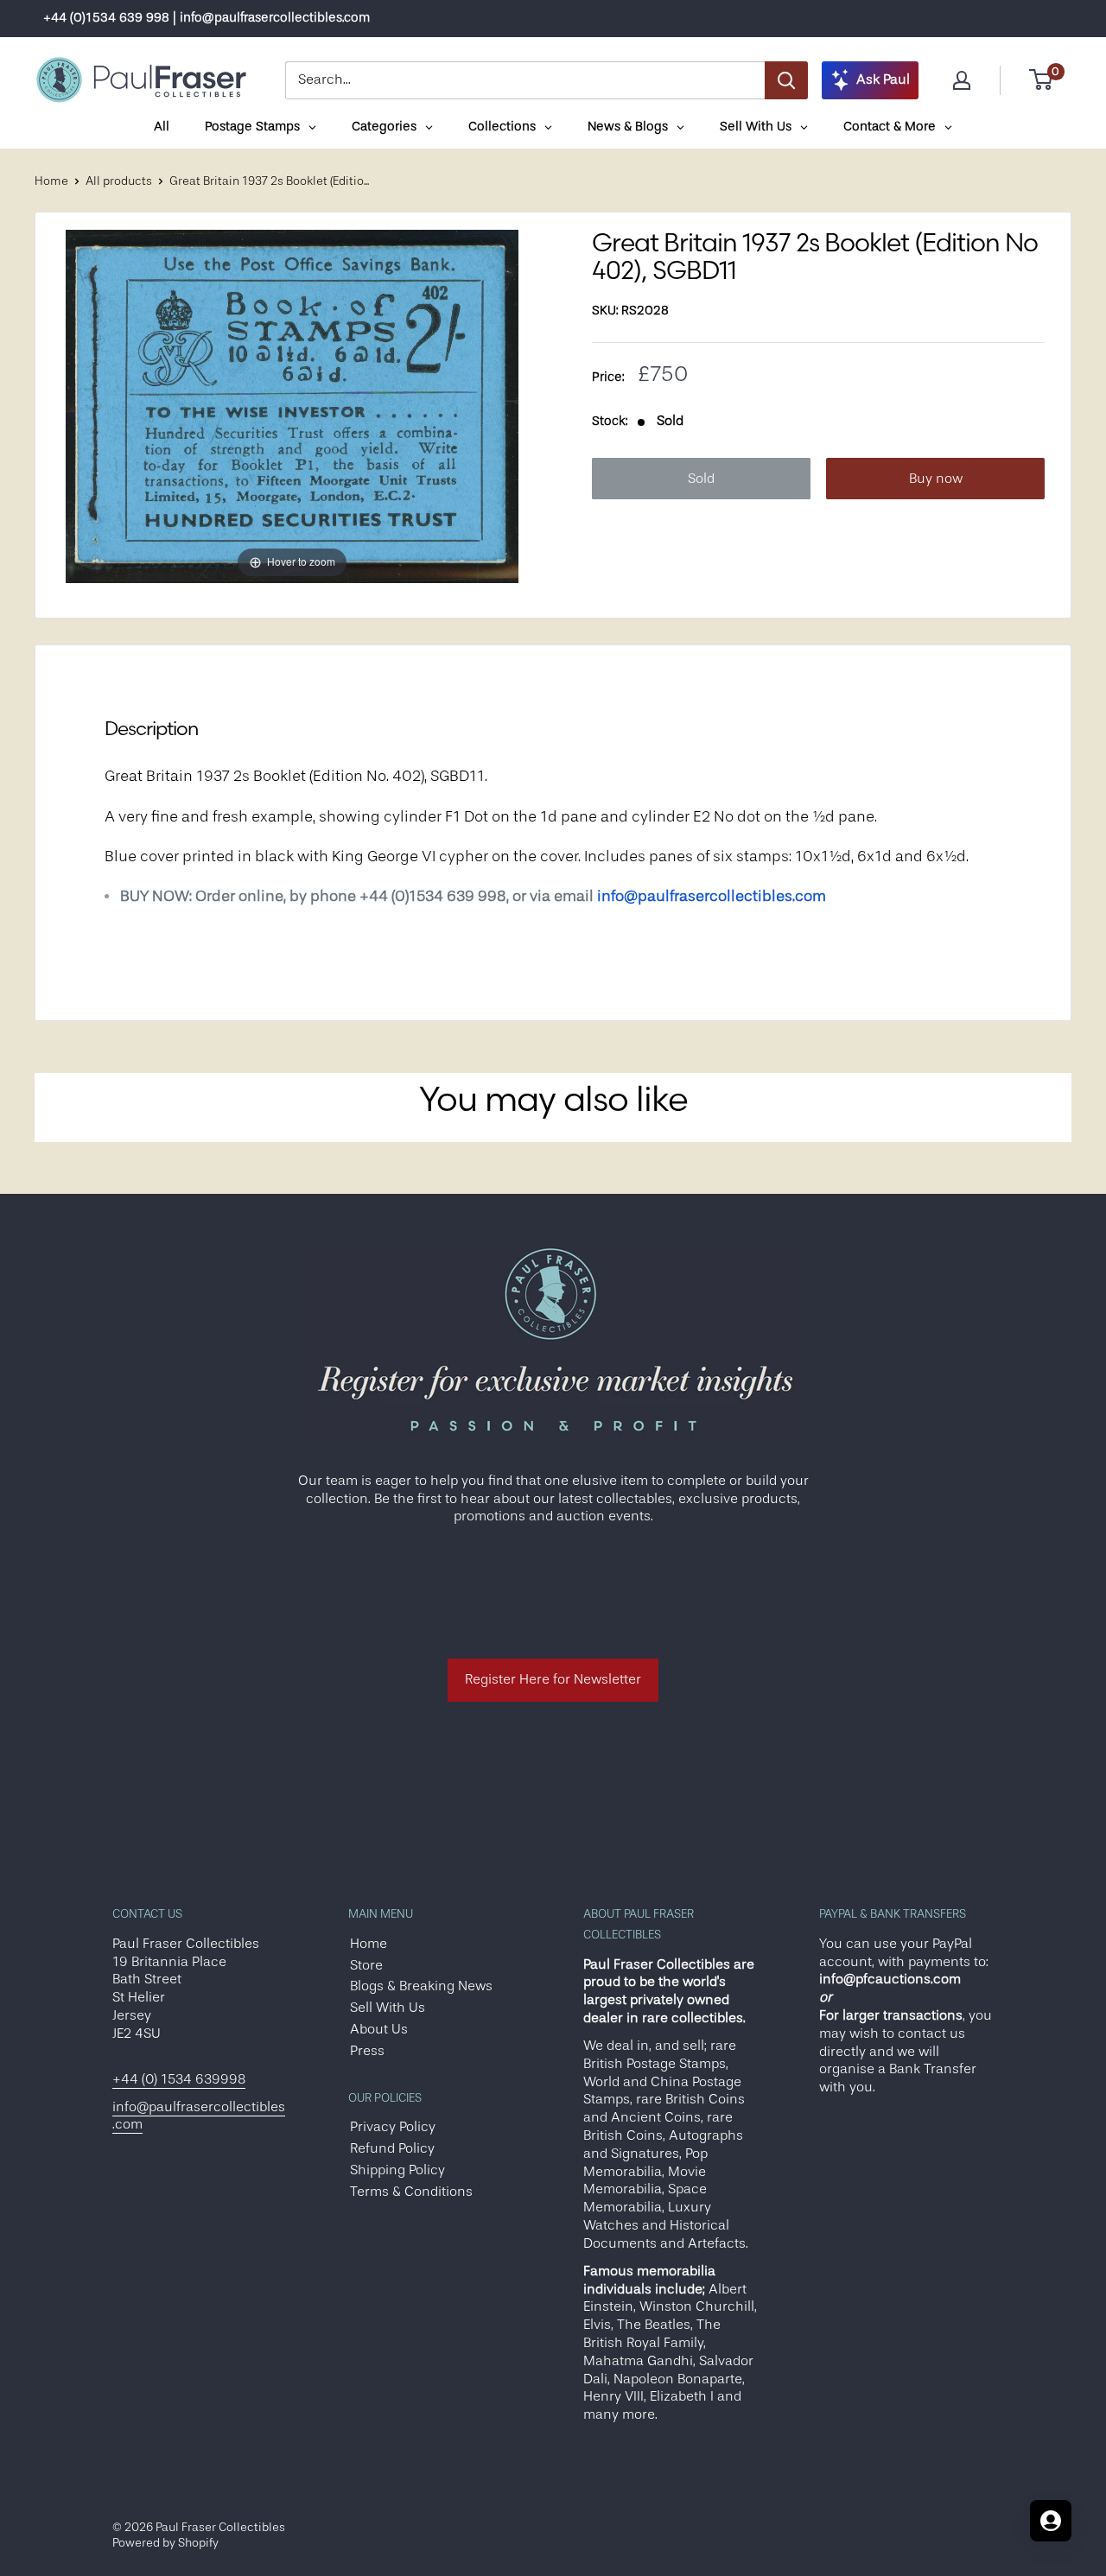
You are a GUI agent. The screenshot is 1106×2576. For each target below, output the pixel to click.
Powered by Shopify (165, 2542)
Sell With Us (388, 2008)
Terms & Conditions (411, 2192)
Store (366, 1965)
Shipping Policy (397, 2170)
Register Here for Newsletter (553, 1679)
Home (51, 181)
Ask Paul (883, 79)
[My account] (962, 80)
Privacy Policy (393, 2127)
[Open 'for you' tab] (1051, 2521)
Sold (701, 479)
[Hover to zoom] (292, 406)
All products (119, 181)
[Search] (786, 80)
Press (367, 2051)
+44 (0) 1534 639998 (179, 2079)
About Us (379, 2029)
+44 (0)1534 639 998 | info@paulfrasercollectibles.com (207, 18)
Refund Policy (392, 2148)
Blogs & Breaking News (421, 1986)
